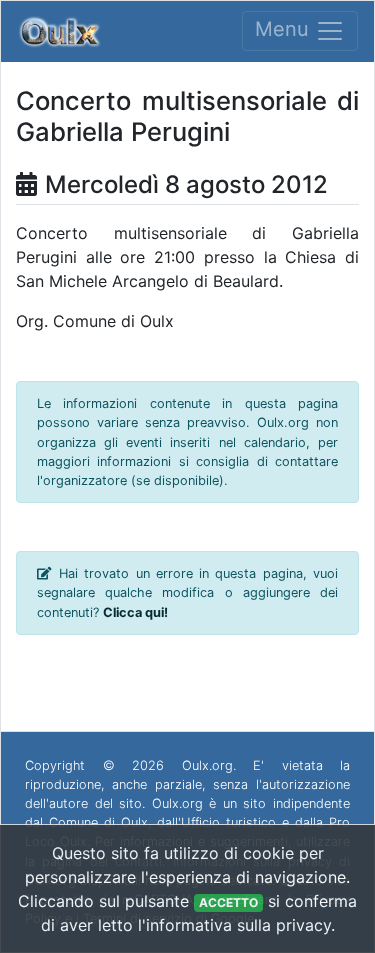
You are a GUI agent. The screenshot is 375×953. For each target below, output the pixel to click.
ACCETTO (228, 902)
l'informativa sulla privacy (234, 925)
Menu (285, 30)
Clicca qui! (135, 612)
